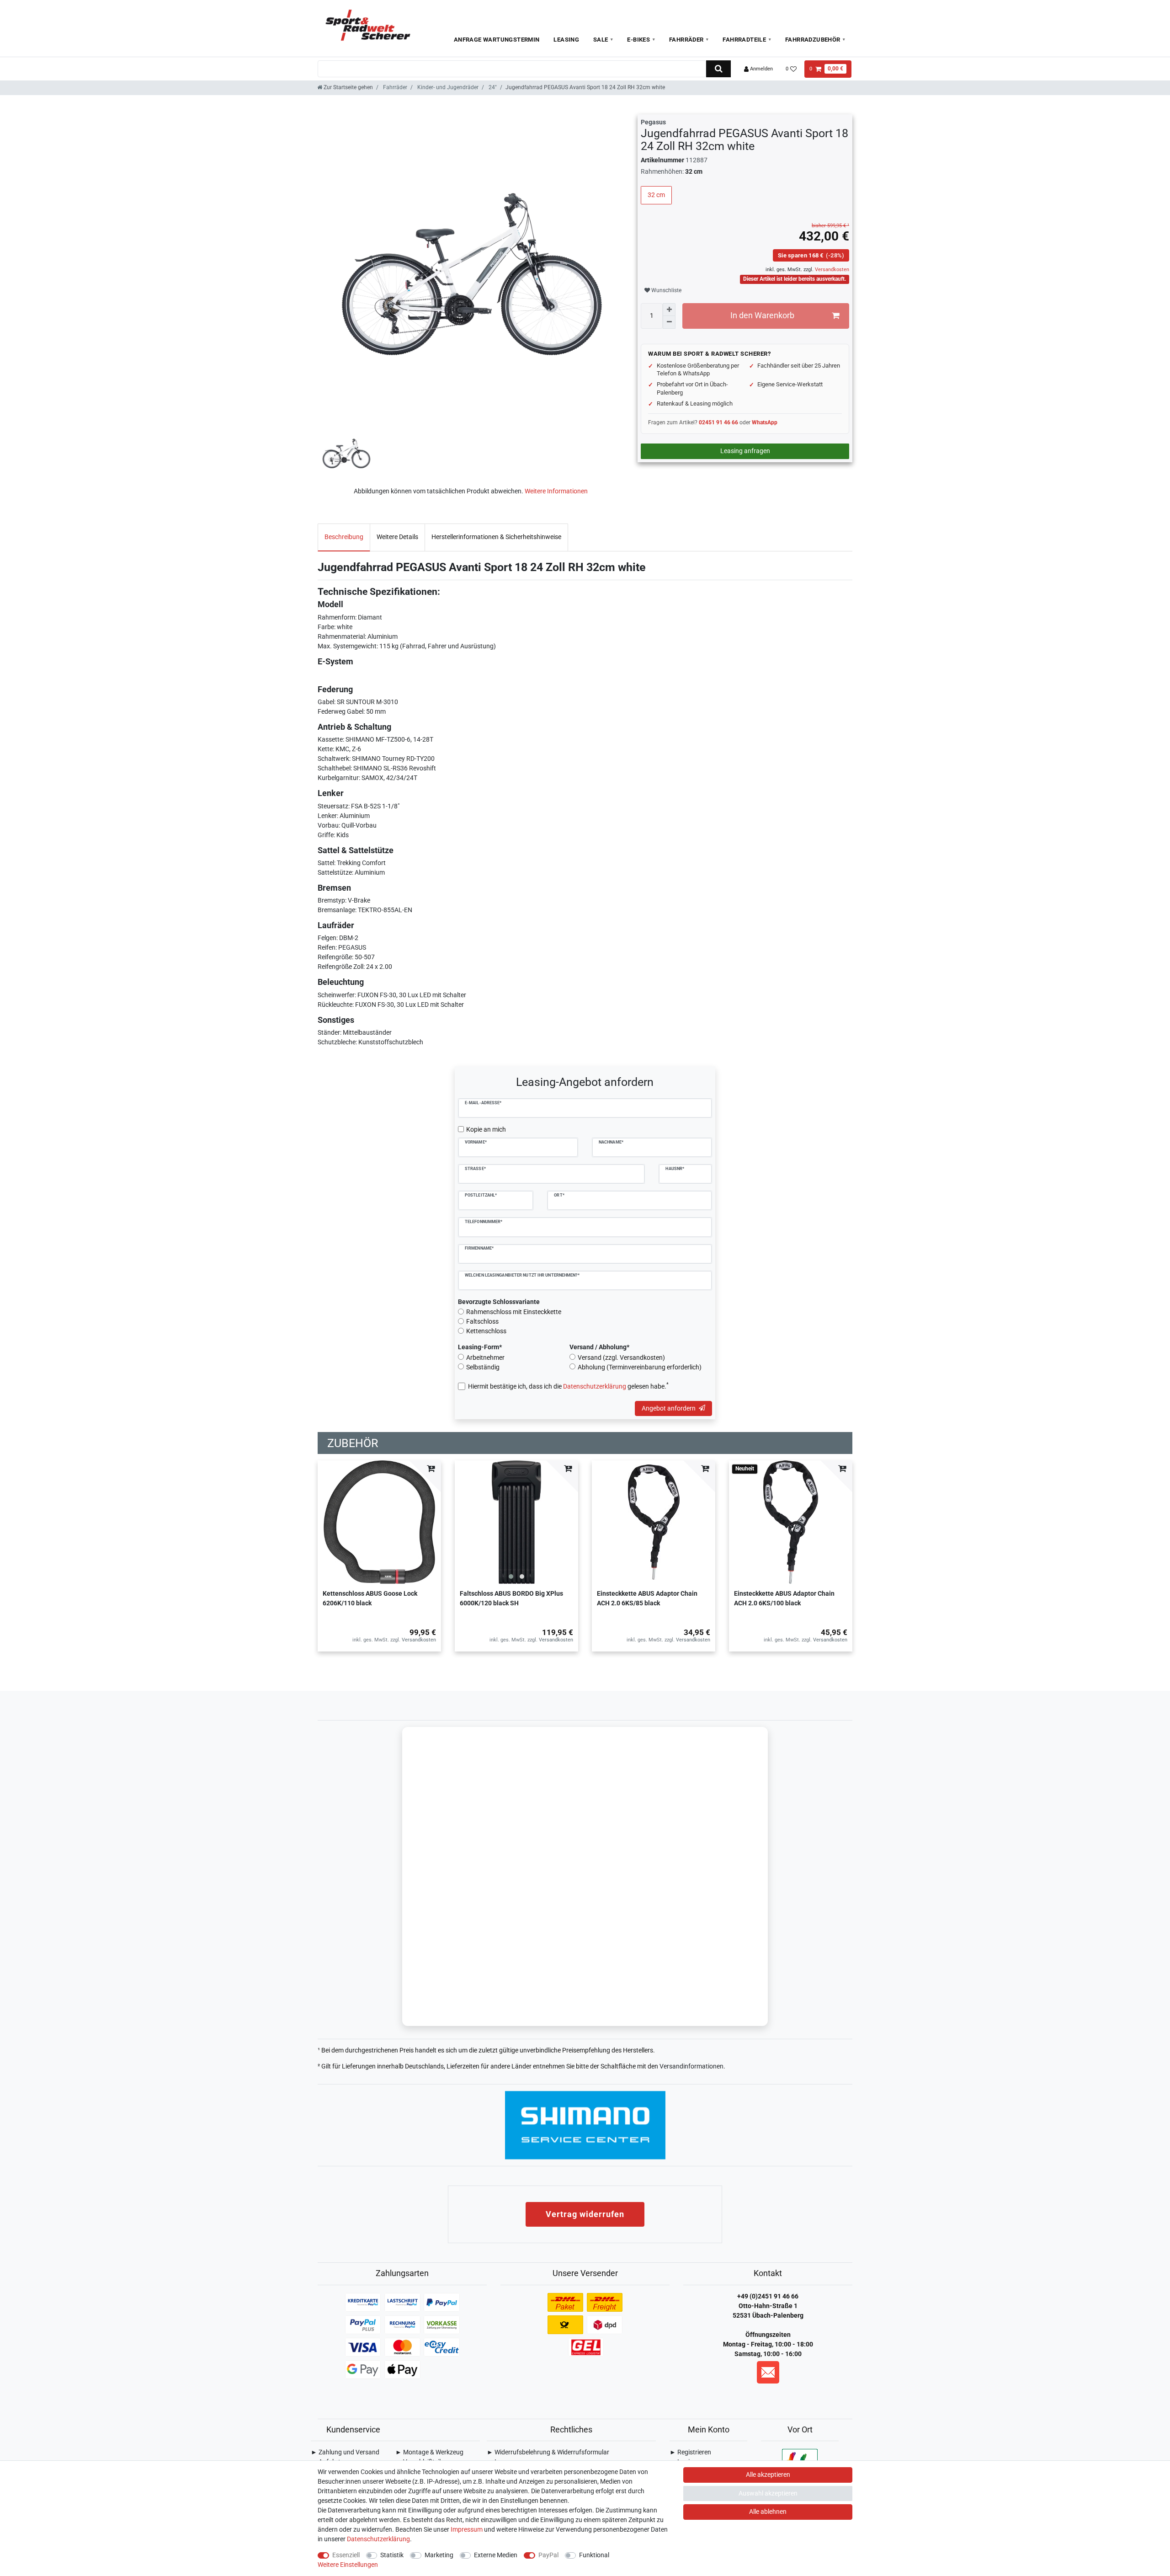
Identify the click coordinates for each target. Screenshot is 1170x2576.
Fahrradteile (744, 40)
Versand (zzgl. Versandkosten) (621, 1357)
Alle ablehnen (768, 2512)
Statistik (392, 2555)
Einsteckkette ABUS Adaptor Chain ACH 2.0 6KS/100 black (784, 1598)
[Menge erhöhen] (669, 310)
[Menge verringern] (669, 322)
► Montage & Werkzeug (429, 2452)
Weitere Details (397, 537)
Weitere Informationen (556, 491)
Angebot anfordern (669, 1408)
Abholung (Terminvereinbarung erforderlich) (640, 1367)
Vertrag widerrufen (585, 2214)
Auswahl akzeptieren (768, 2493)
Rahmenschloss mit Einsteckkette (514, 1312)
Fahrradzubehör (813, 40)
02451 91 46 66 (718, 422)
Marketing (439, 2555)
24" (492, 87)
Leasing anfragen (745, 451)
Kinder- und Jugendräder (447, 87)
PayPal (548, 2555)
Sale (601, 40)
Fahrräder (686, 40)
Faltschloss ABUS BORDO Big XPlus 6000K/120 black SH (511, 1598)
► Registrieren (690, 2452)
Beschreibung (344, 537)
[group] (516, 1522)
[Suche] (718, 69)
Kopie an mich (486, 1129)
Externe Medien (496, 2555)
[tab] (344, 537)
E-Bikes (638, 40)
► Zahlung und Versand (345, 2452)
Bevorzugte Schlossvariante (499, 1302)
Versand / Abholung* (599, 1347)
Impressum (467, 2529)
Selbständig (483, 1367)
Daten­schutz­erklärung (378, 2539)
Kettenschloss (486, 1331)
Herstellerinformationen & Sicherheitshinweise (496, 537)
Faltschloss (482, 1321)
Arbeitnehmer (485, 1357)
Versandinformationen (691, 2066)
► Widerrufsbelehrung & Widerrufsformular (548, 2452)
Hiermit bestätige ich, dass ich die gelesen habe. (568, 1386)
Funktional (594, 2555)
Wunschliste (666, 290)
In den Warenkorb (762, 315)
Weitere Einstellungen (348, 2565)
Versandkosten (831, 270)
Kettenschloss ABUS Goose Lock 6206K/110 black (370, 1598)
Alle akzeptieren (768, 2474)
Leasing (566, 40)
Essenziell (346, 2555)
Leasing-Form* (480, 1347)
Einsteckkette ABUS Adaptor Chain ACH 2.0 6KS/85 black (647, 1598)
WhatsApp (765, 422)
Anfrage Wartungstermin (497, 40)
